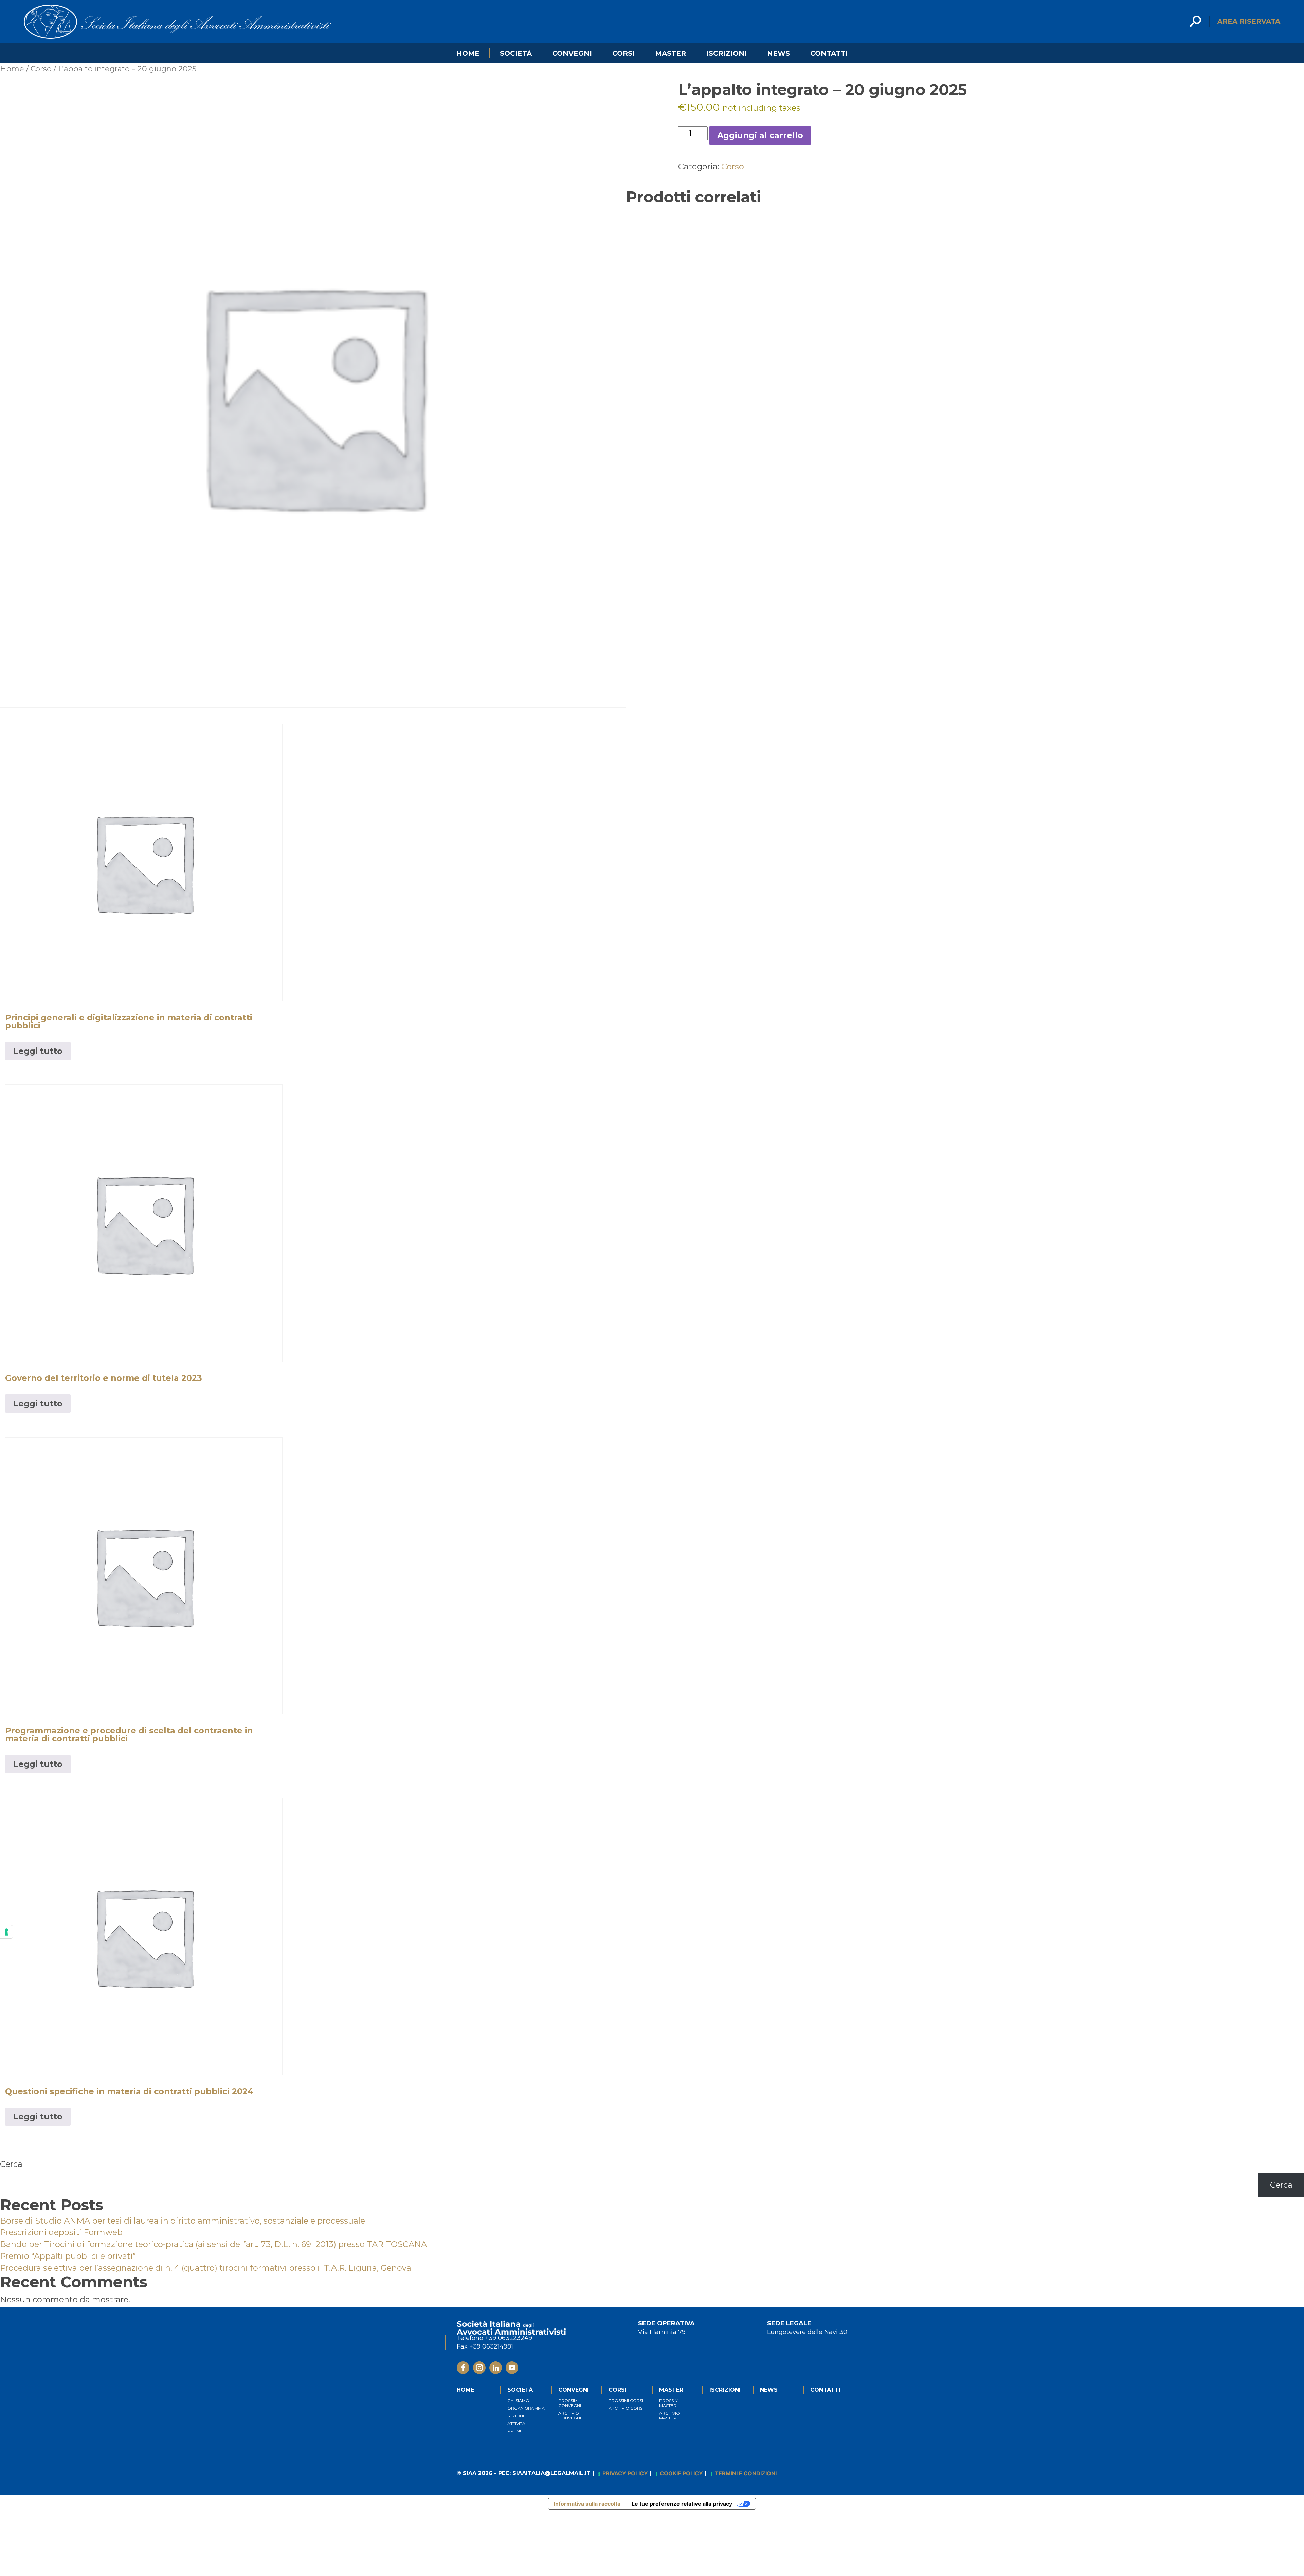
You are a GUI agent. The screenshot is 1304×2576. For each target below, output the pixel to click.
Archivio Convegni (570, 2416)
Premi (514, 2431)
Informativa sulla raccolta (587, 2504)
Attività (516, 2423)
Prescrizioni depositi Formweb (61, 2232)
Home (468, 53)
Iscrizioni (727, 53)
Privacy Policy (625, 2473)
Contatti (829, 53)
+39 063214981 (491, 2346)
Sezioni (516, 2416)
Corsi (623, 53)
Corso (41, 69)
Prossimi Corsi (626, 2401)
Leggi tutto (38, 1051)
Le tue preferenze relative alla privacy (682, 2504)
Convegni (572, 53)
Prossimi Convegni (570, 2403)
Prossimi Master (669, 2403)
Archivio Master (669, 2416)
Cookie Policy (681, 2473)
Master (671, 53)
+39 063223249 (509, 2338)
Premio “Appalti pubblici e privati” (68, 2256)
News (778, 53)
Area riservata (1249, 21)
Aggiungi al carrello (760, 135)
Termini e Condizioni (746, 2473)
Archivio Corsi (626, 2408)
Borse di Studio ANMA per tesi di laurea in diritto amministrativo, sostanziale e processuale (183, 2221)
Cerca (11, 2164)
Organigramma (526, 2408)
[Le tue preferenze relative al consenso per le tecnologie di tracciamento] (6, 1932)
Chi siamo (518, 2401)
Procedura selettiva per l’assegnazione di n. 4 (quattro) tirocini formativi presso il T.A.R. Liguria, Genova (206, 2268)
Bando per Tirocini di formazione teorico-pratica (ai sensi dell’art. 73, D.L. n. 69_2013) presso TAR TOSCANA (213, 2244)
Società (516, 53)
